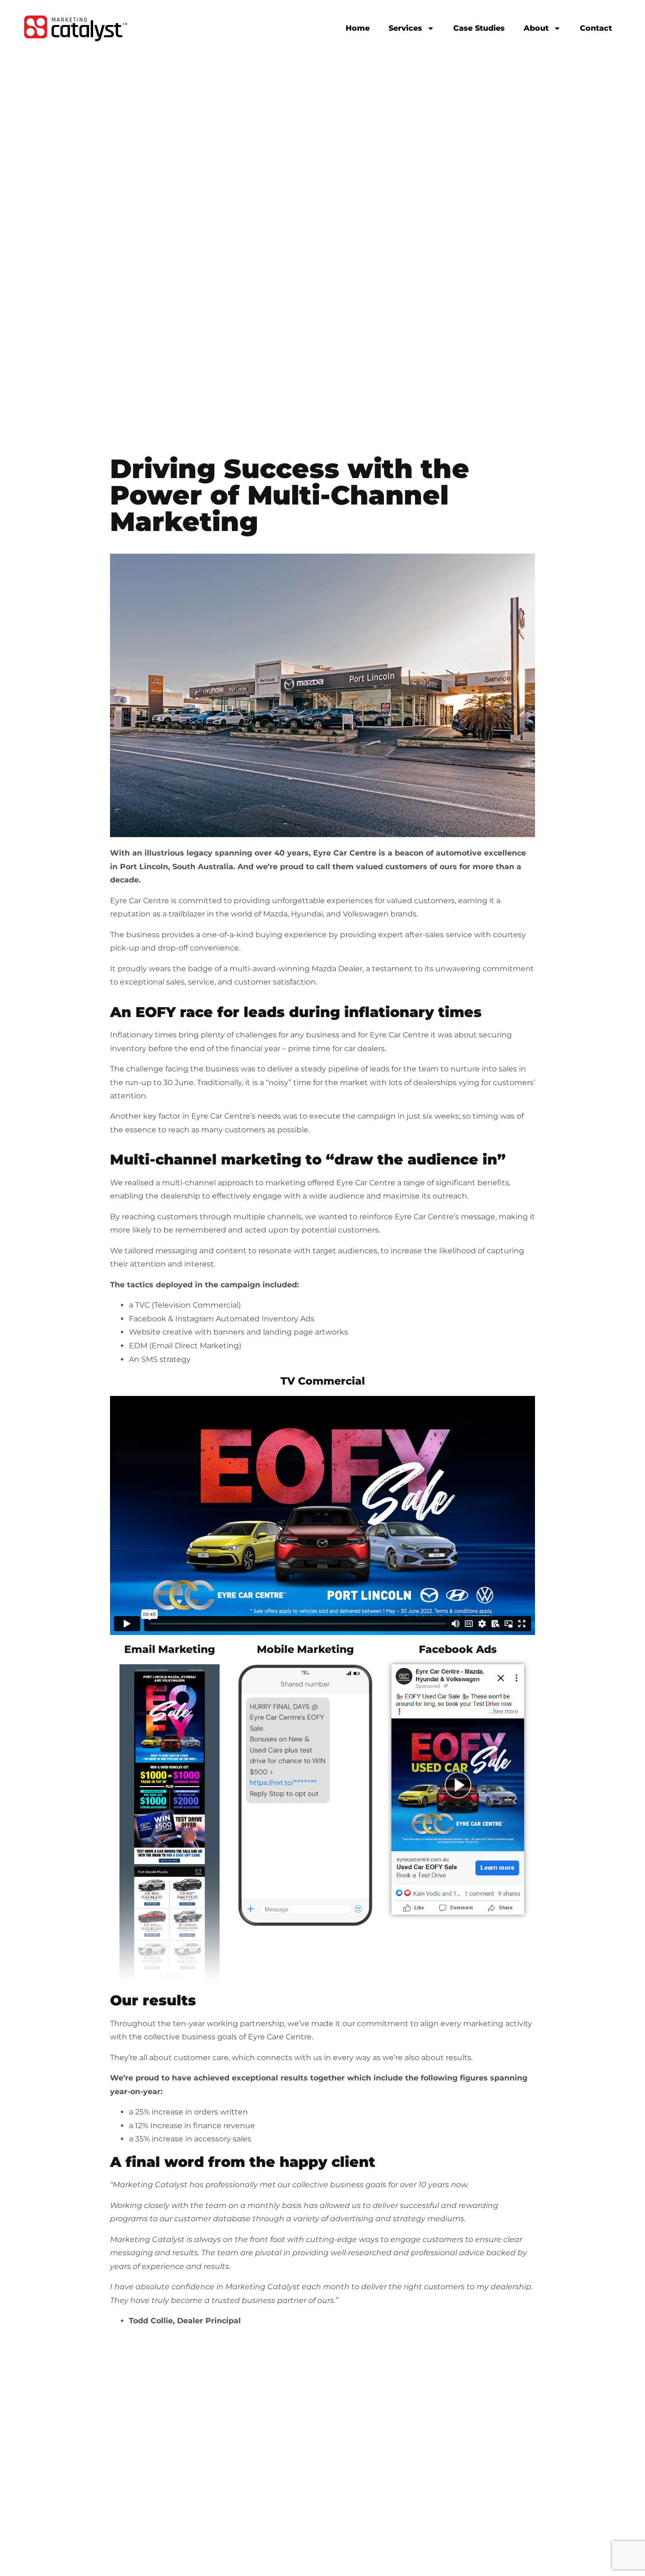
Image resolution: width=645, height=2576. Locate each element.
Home (358, 28)
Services (405, 28)
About (536, 28)
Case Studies (479, 28)
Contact (596, 28)
